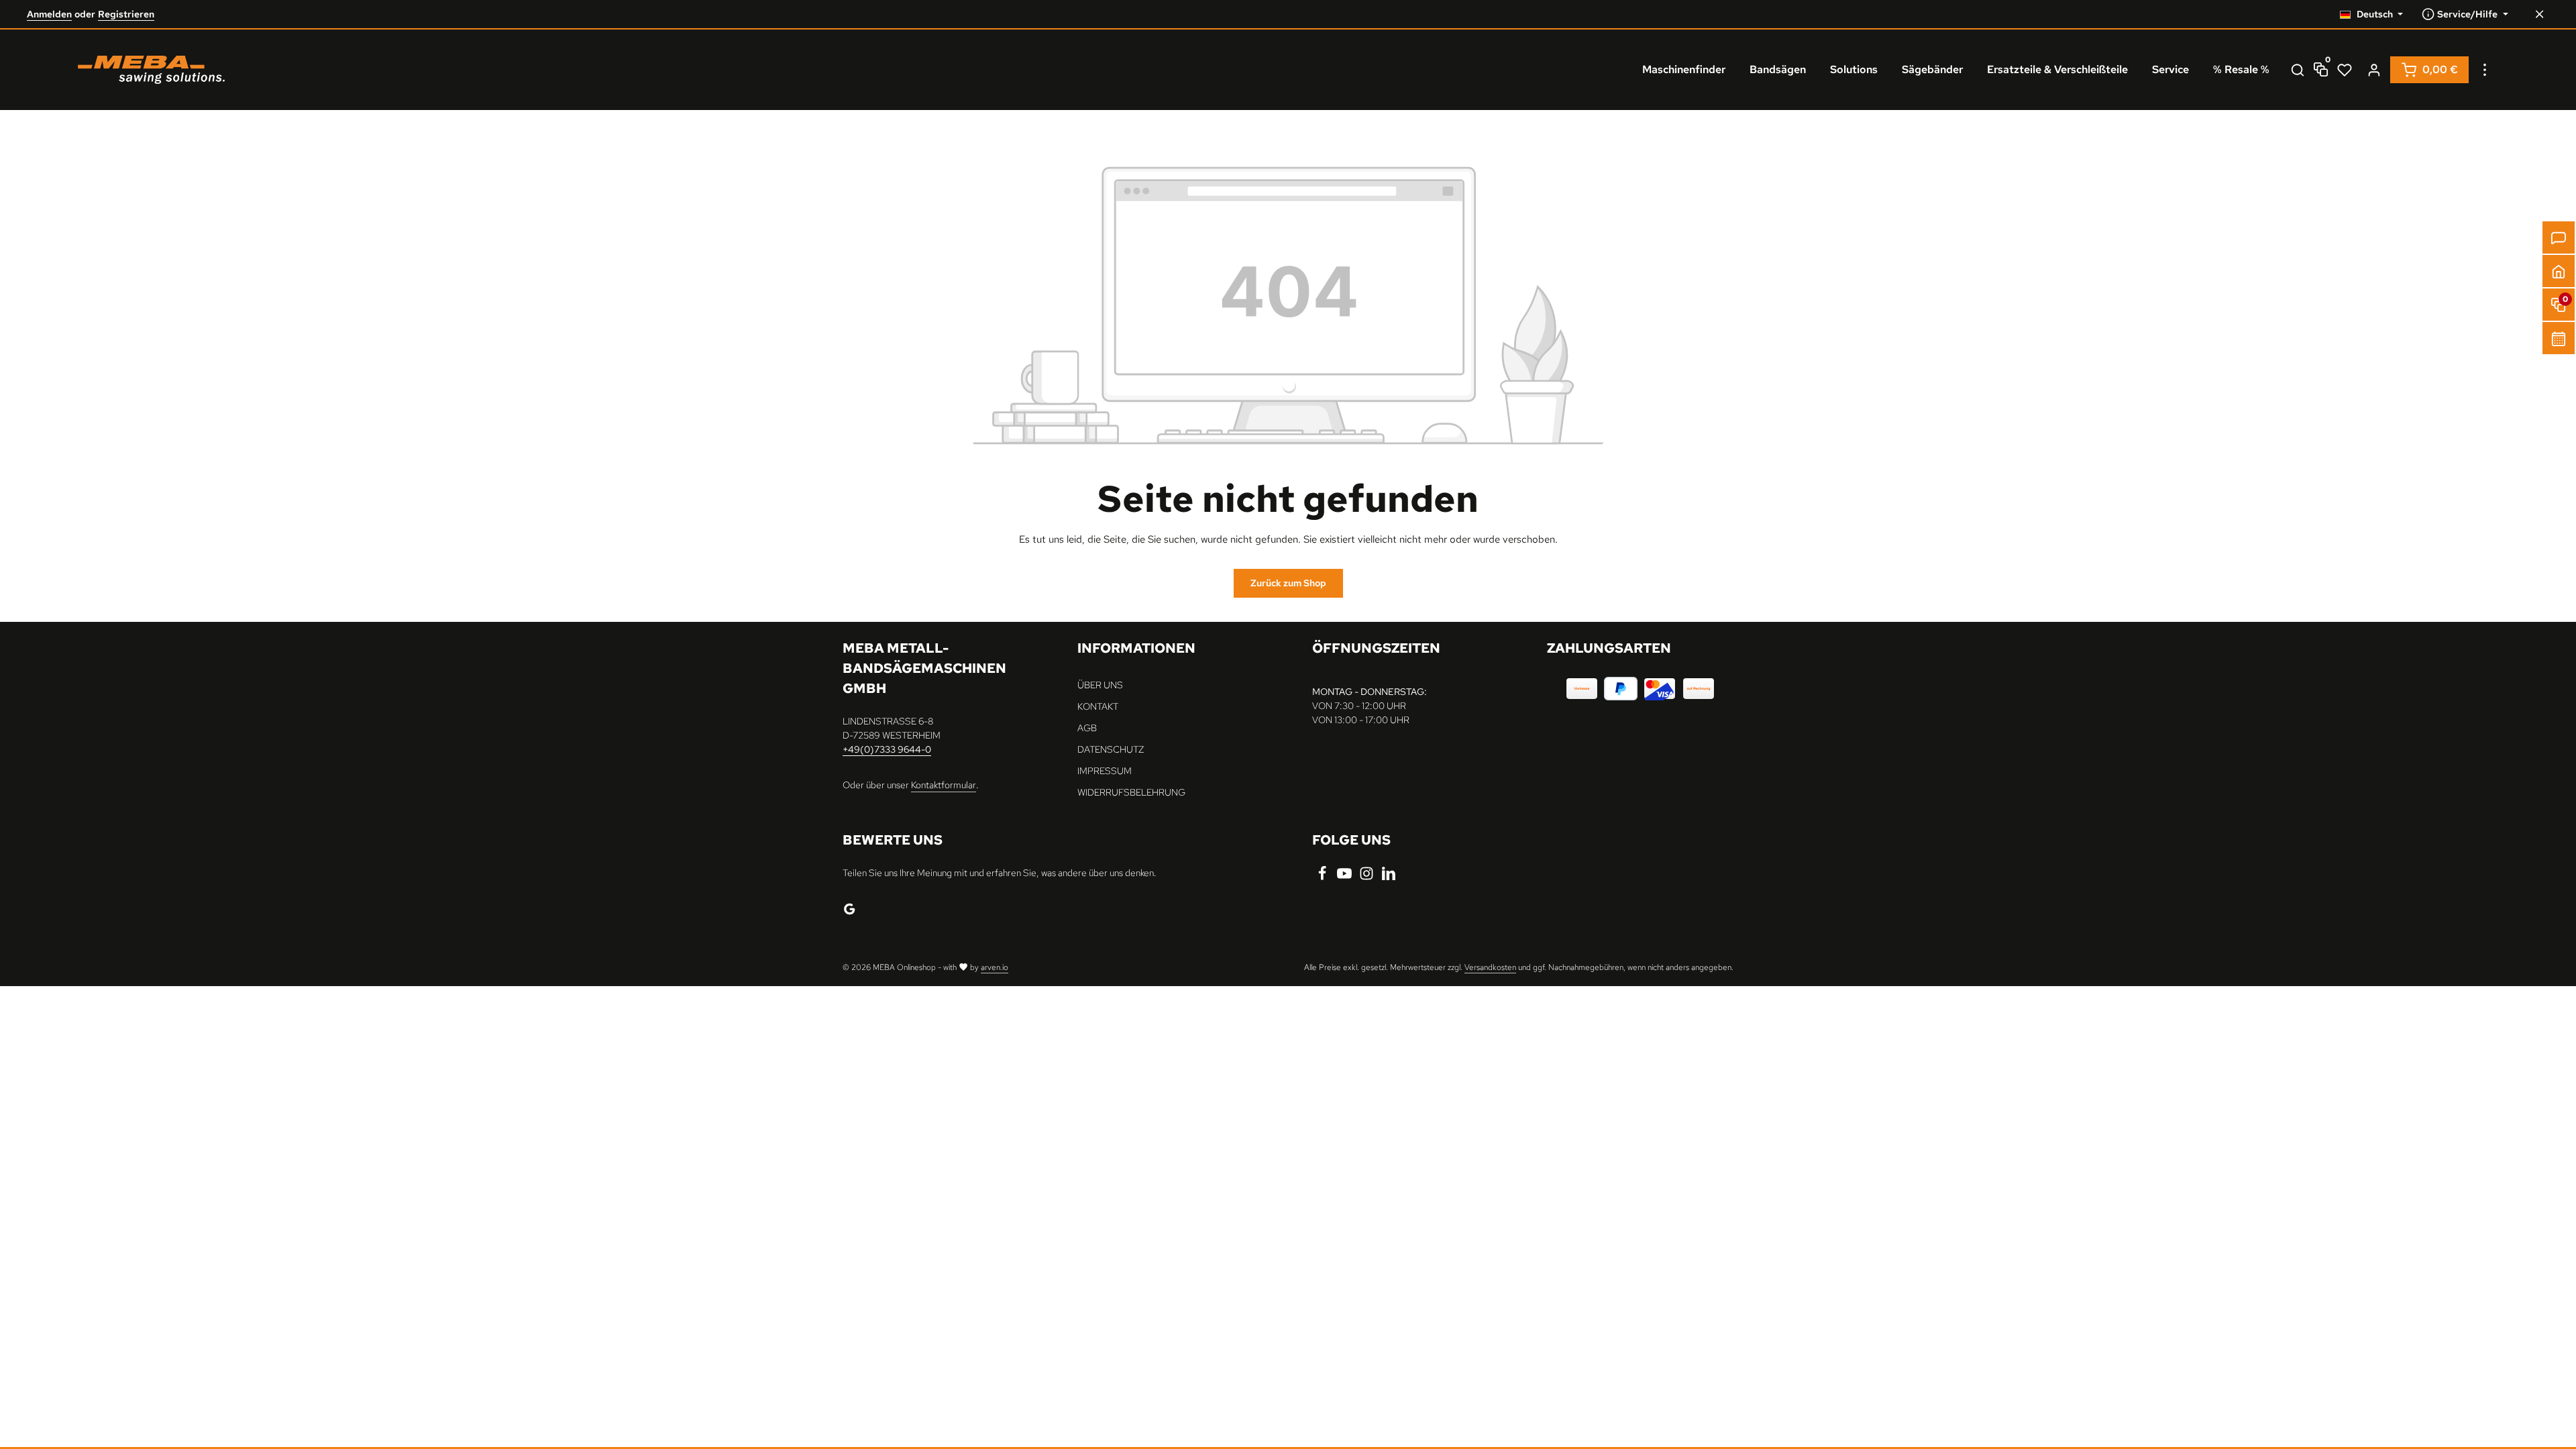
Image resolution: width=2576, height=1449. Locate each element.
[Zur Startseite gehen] (151, 70)
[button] (2559, 271)
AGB (1087, 728)
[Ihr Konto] (2374, 70)
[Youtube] (1345, 877)
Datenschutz (1111, 749)
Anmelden (49, 14)
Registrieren (126, 14)
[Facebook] (1323, 877)
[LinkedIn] (1389, 877)
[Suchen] (2298, 70)
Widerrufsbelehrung (1131, 792)
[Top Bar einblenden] (2485, 70)
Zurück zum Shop (1288, 583)
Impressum (1105, 771)
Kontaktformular (944, 785)
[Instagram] (1367, 877)
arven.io (995, 967)
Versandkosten (1490, 967)
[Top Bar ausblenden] (2539, 14)
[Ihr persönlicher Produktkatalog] (2345, 70)
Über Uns (1100, 685)
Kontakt (1098, 706)
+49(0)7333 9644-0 (887, 749)
